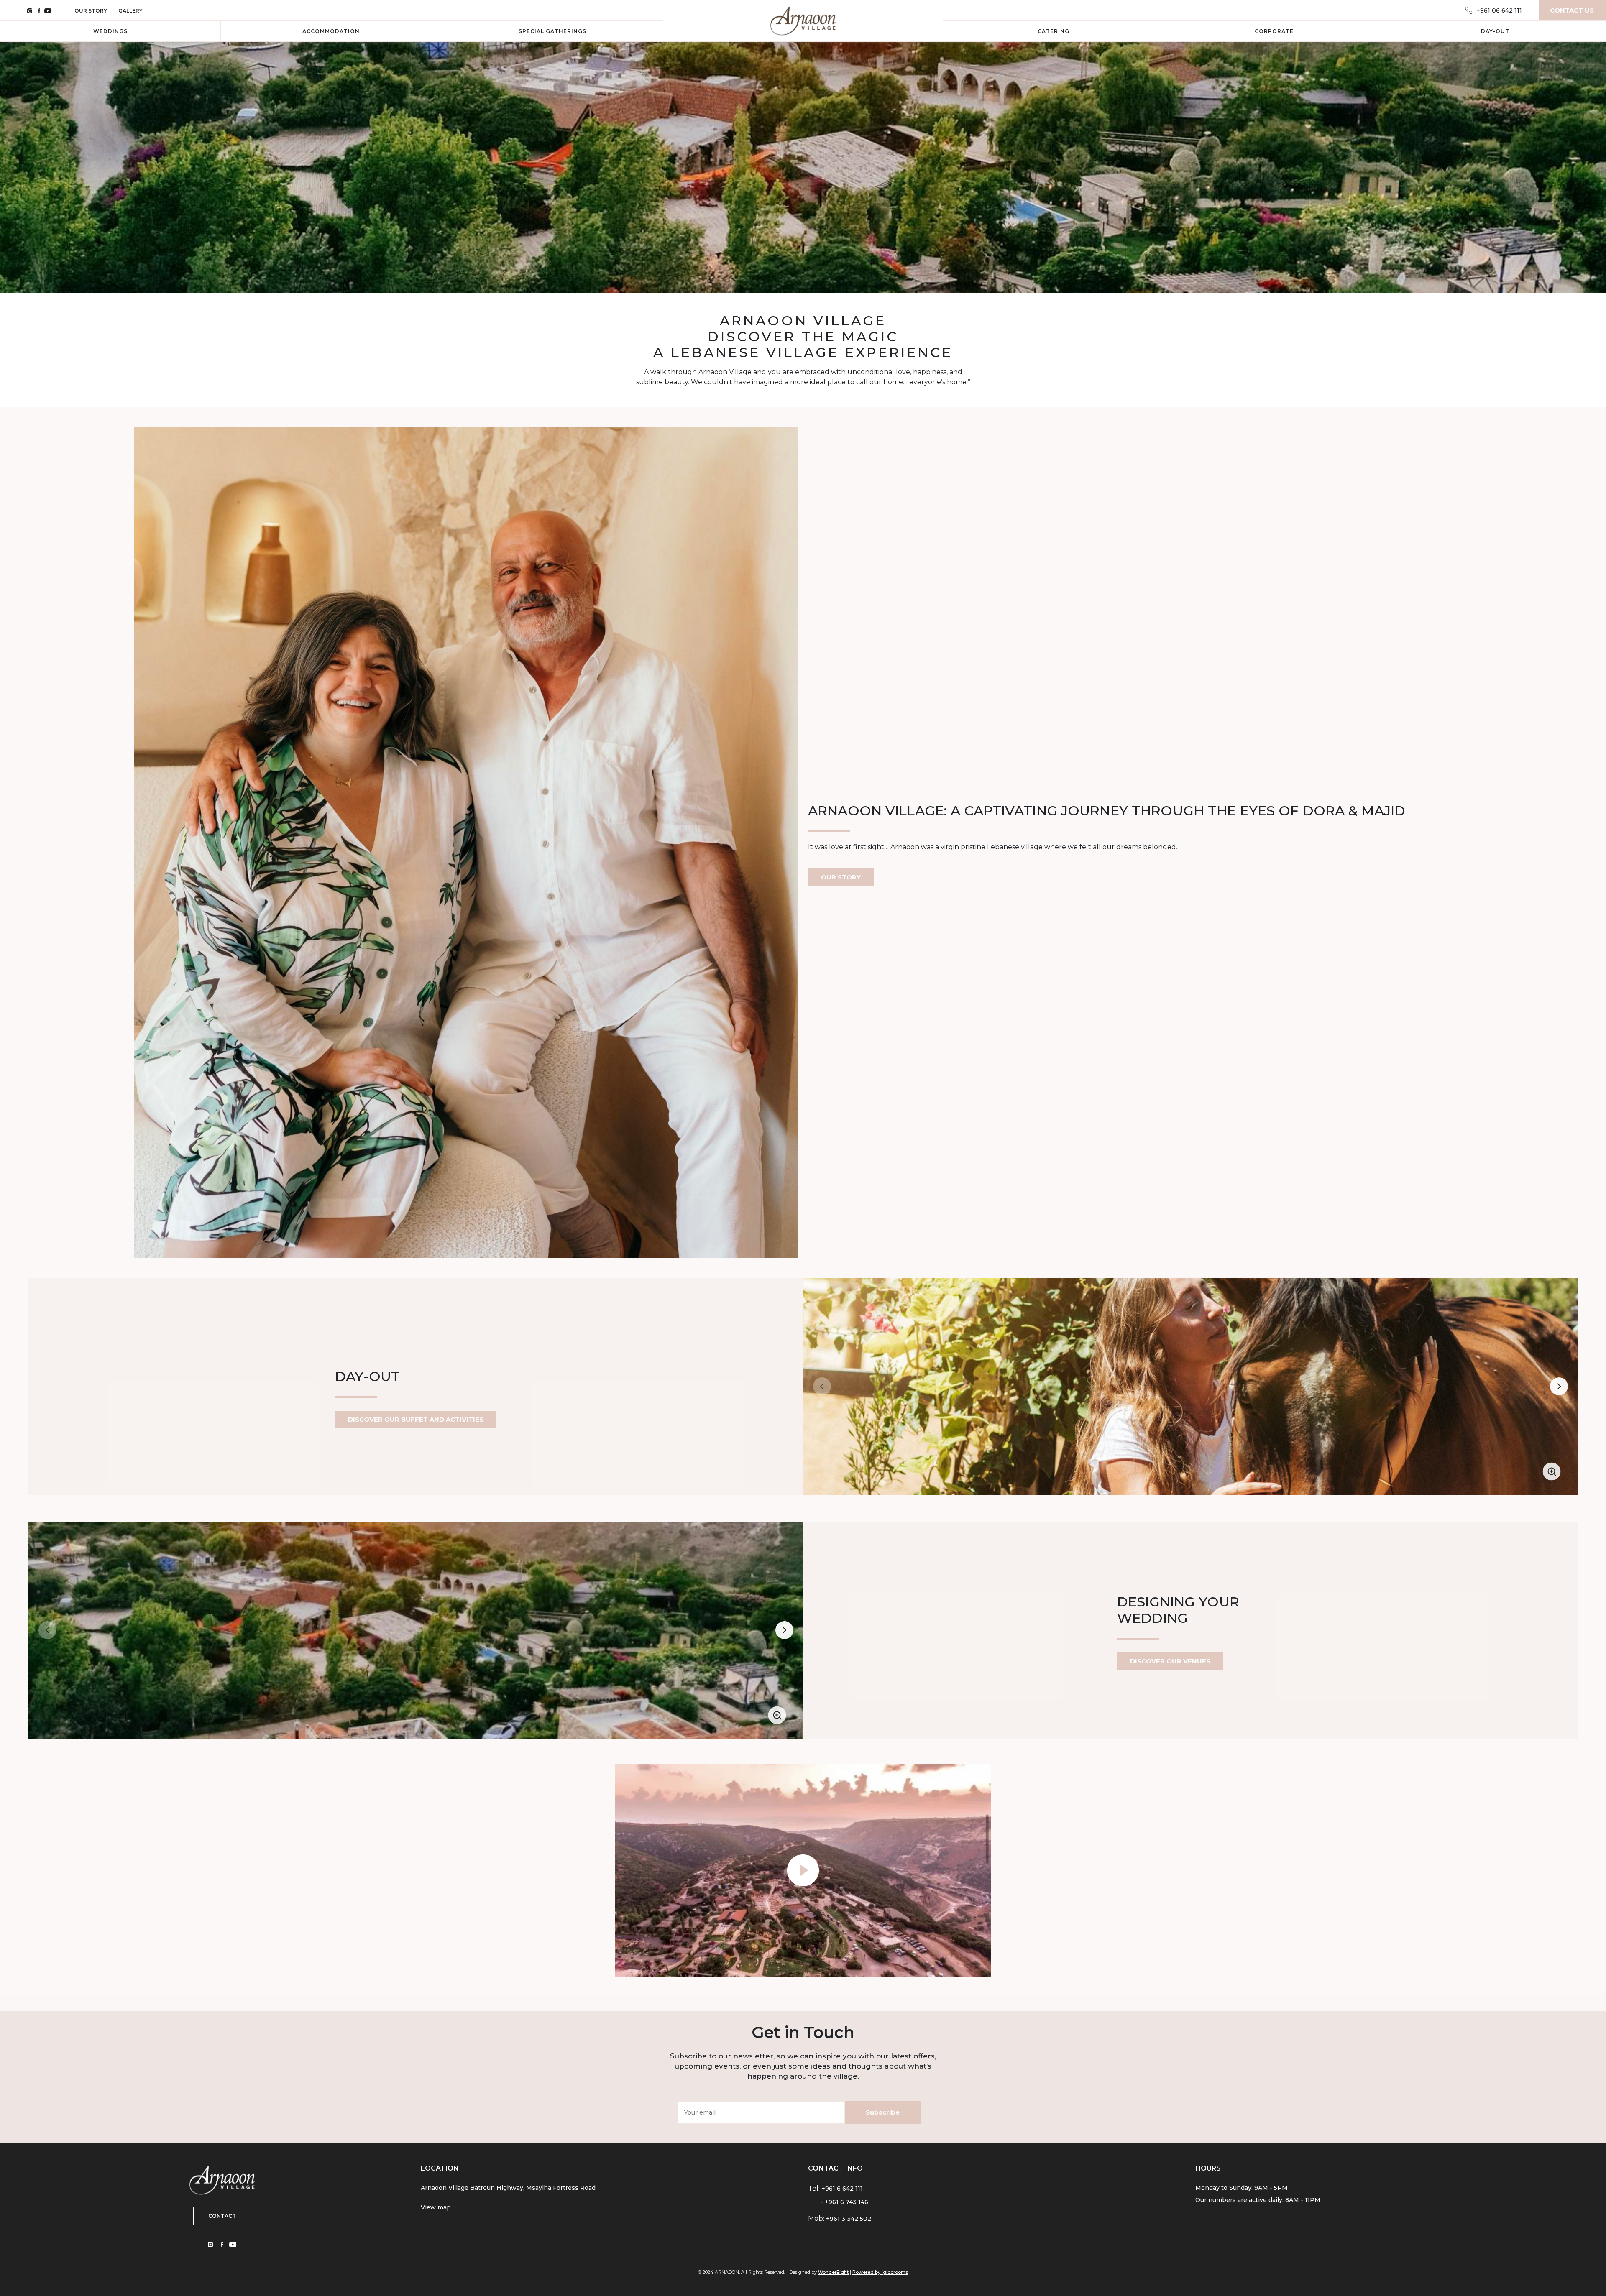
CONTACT (222, 2216)
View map (436, 2207)
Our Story (91, 11)
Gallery (130, 11)
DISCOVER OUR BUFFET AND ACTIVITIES (416, 1419)
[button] (1559, 1387)
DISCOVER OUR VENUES (1170, 1661)
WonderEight (833, 2272)
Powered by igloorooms (880, 2272)
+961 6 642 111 (842, 2189)
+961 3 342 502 (849, 2219)
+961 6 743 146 (846, 2202)
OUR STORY (841, 877)
